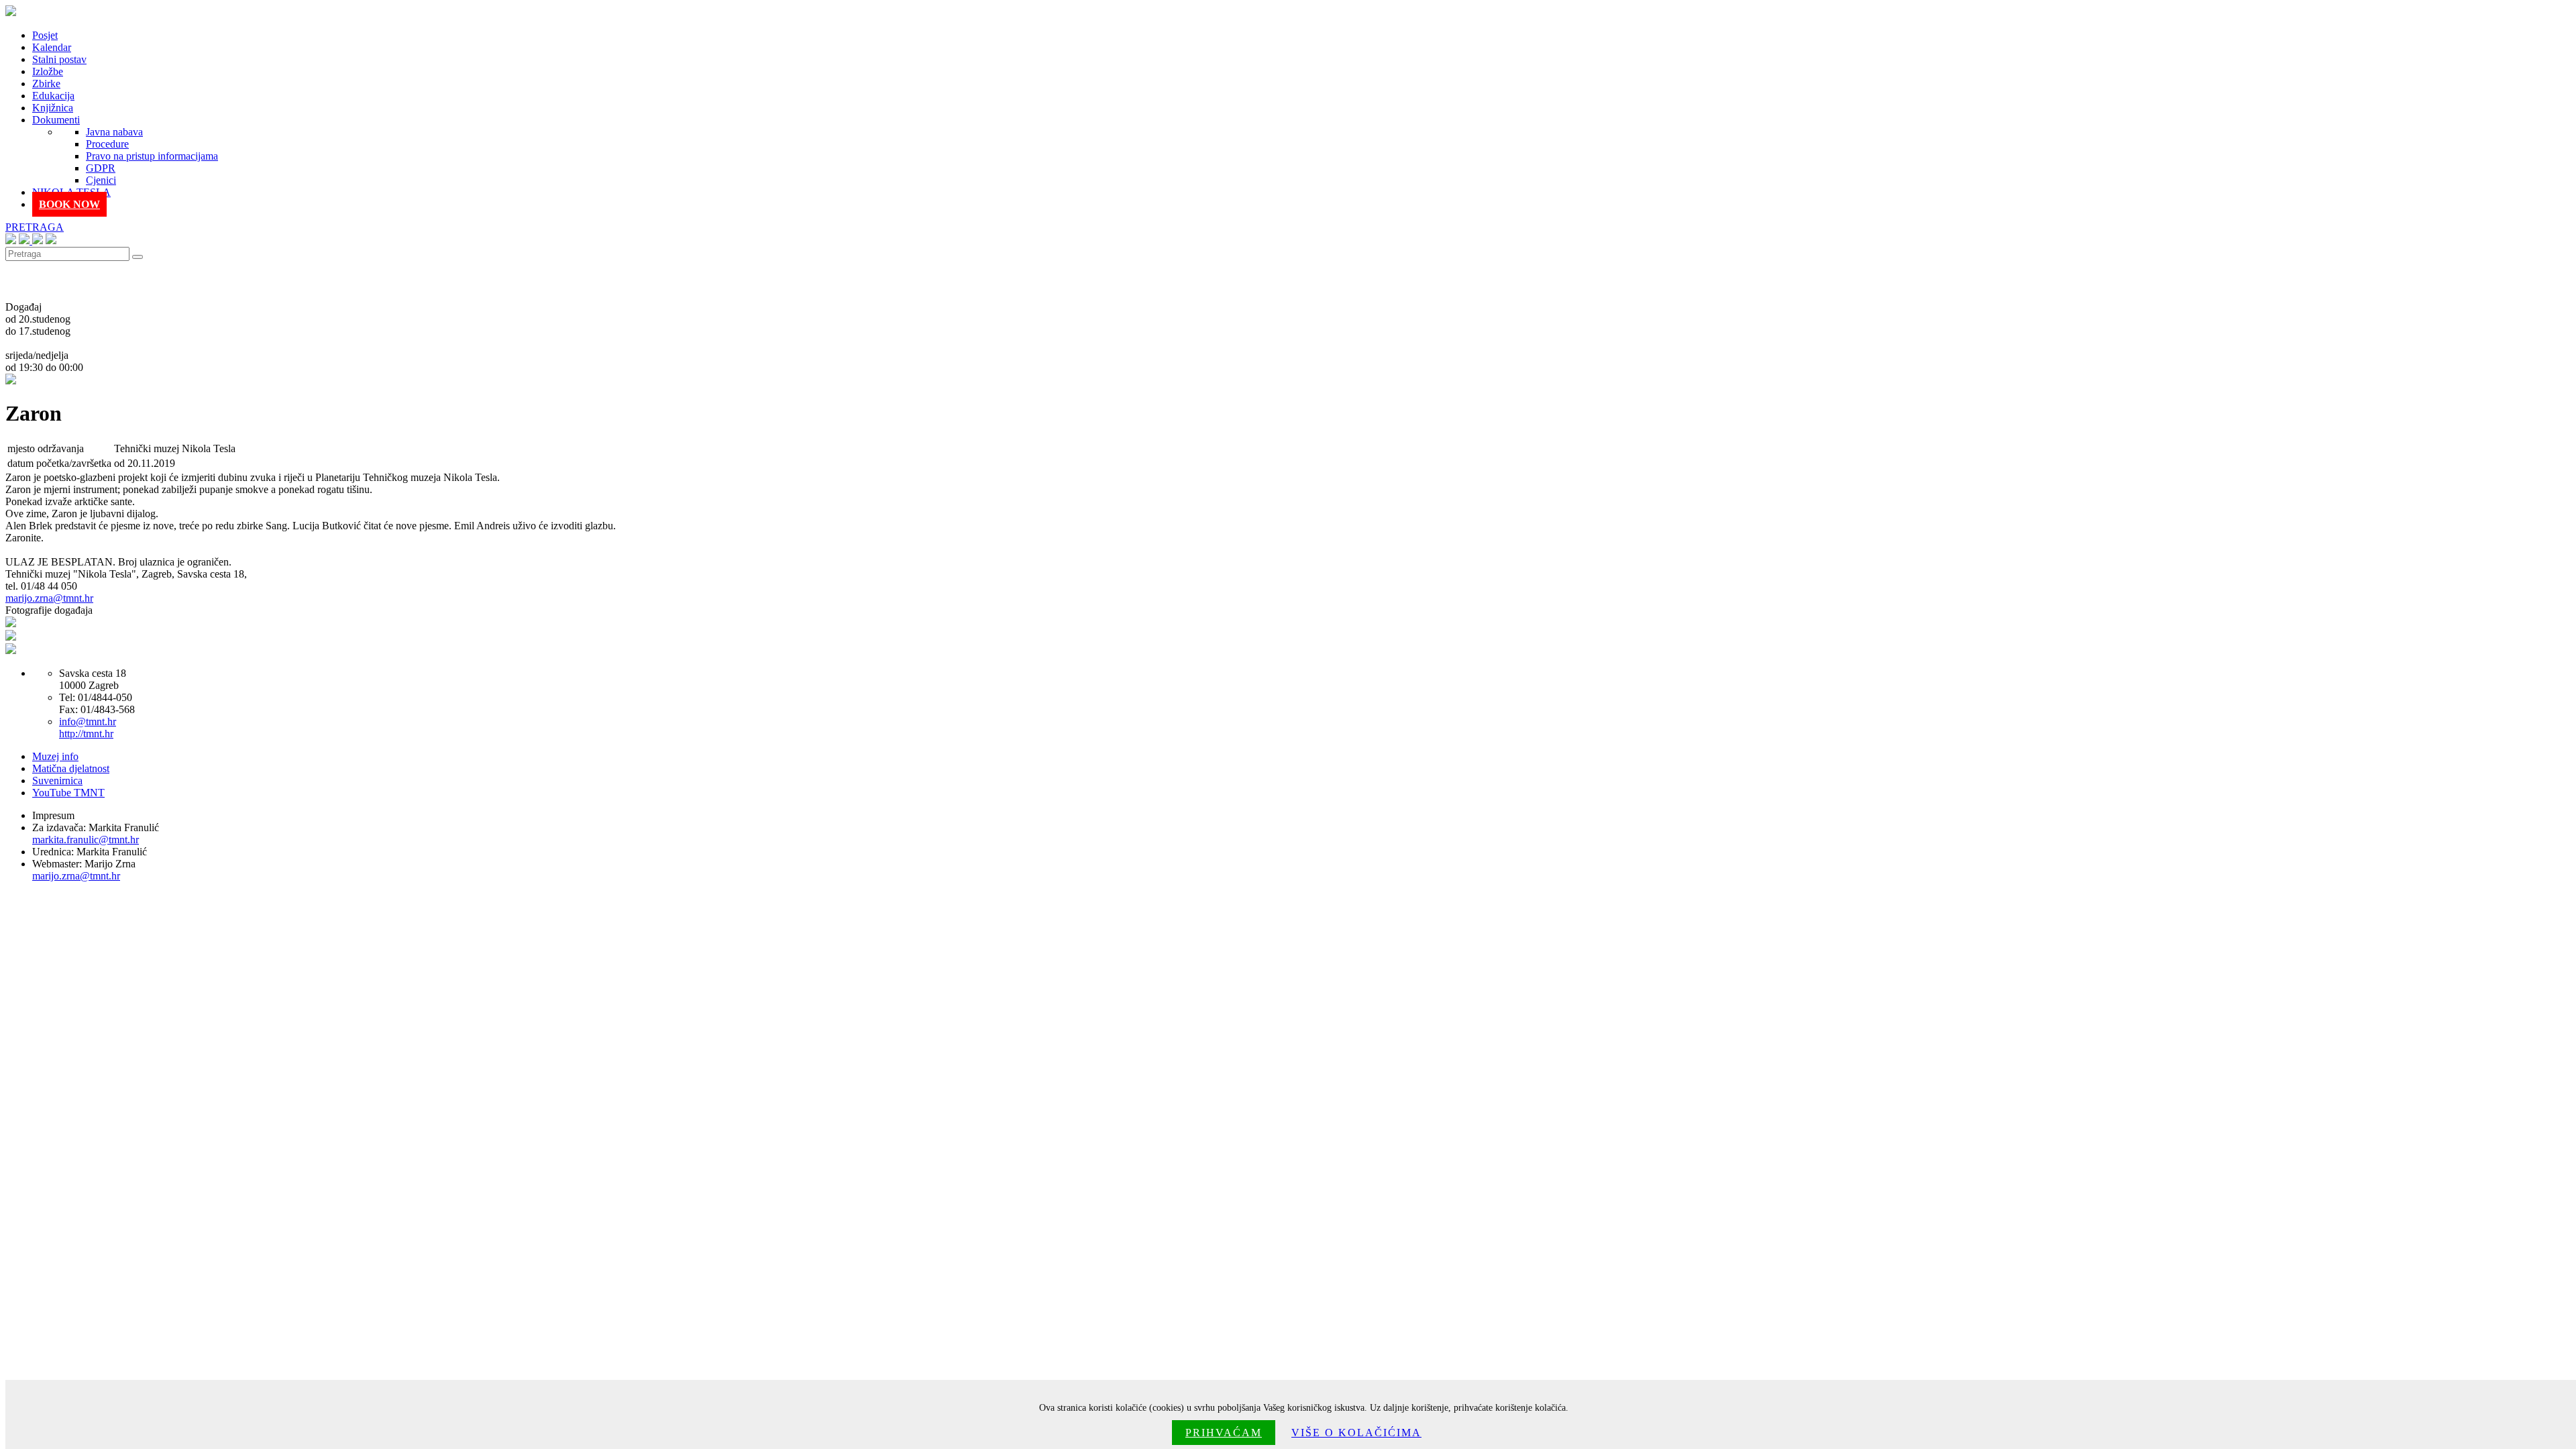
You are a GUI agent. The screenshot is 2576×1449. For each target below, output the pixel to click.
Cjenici (101, 180)
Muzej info (55, 756)
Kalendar (52, 47)
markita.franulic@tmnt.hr (86, 840)
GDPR (101, 168)
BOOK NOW (69, 204)
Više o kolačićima (1356, 1433)
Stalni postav (59, 59)
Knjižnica (53, 108)
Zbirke (46, 84)
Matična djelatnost (71, 768)
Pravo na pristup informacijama (152, 156)
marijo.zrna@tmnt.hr (49, 598)
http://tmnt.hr (86, 734)
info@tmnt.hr (88, 721)
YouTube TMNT (68, 793)
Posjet (45, 35)
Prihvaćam (1224, 1433)
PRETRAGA (35, 227)
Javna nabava (114, 132)
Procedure (107, 144)
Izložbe (48, 71)
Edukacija (53, 96)
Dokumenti (56, 120)
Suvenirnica (57, 781)
